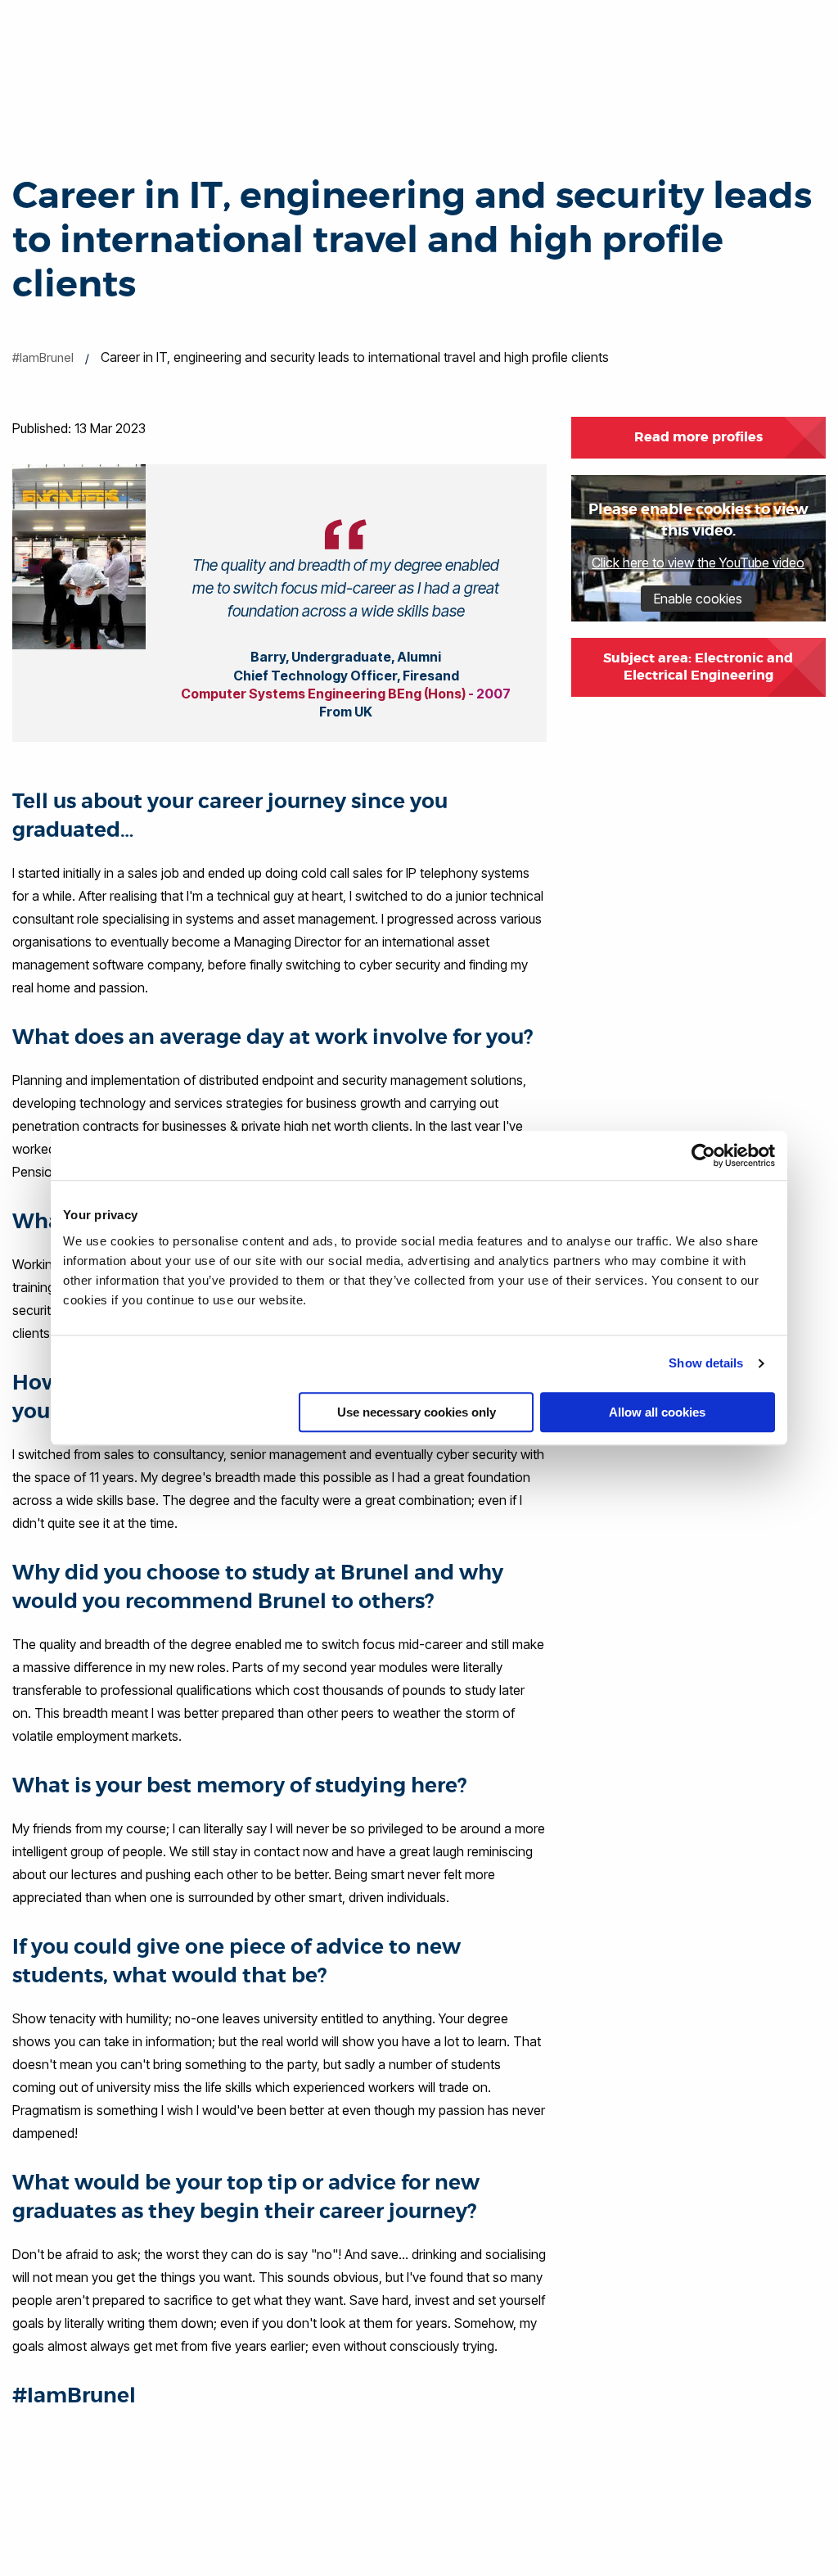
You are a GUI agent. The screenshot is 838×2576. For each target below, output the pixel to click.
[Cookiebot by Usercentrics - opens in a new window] (703, 1155)
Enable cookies (698, 599)
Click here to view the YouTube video (698, 563)
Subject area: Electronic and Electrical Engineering (698, 667)
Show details (706, 1363)
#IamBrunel (43, 357)
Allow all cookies (657, 1412)
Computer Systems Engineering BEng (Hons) (323, 694)
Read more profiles (698, 437)
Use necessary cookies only (417, 1412)
